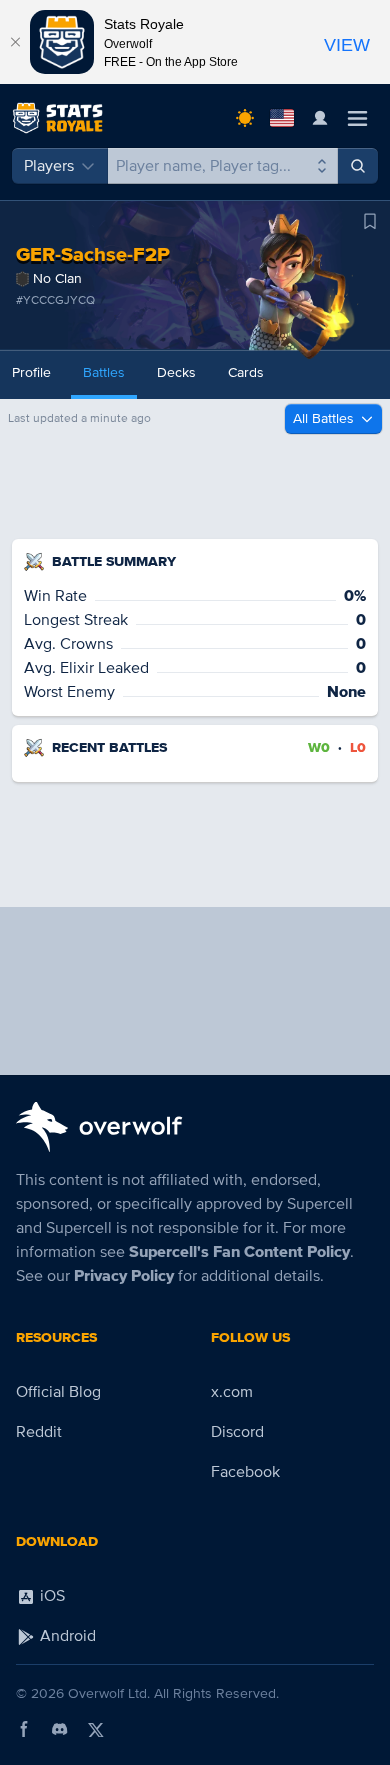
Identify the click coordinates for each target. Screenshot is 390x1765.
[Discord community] (60, 1729)
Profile (31, 372)
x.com (232, 1392)
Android (66, 1636)
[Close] (15, 42)
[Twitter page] (96, 1729)
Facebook (245, 1472)
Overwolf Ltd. (109, 1693)
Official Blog (58, 1392)
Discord (237, 1432)
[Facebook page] (24, 1729)
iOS (50, 1596)
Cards (246, 372)
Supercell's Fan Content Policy (239, 1252)
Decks (176, 372)
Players (49, 166)
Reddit (39, 1432)
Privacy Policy (124, 1276)
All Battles (323, 418)
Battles (104, 372)
